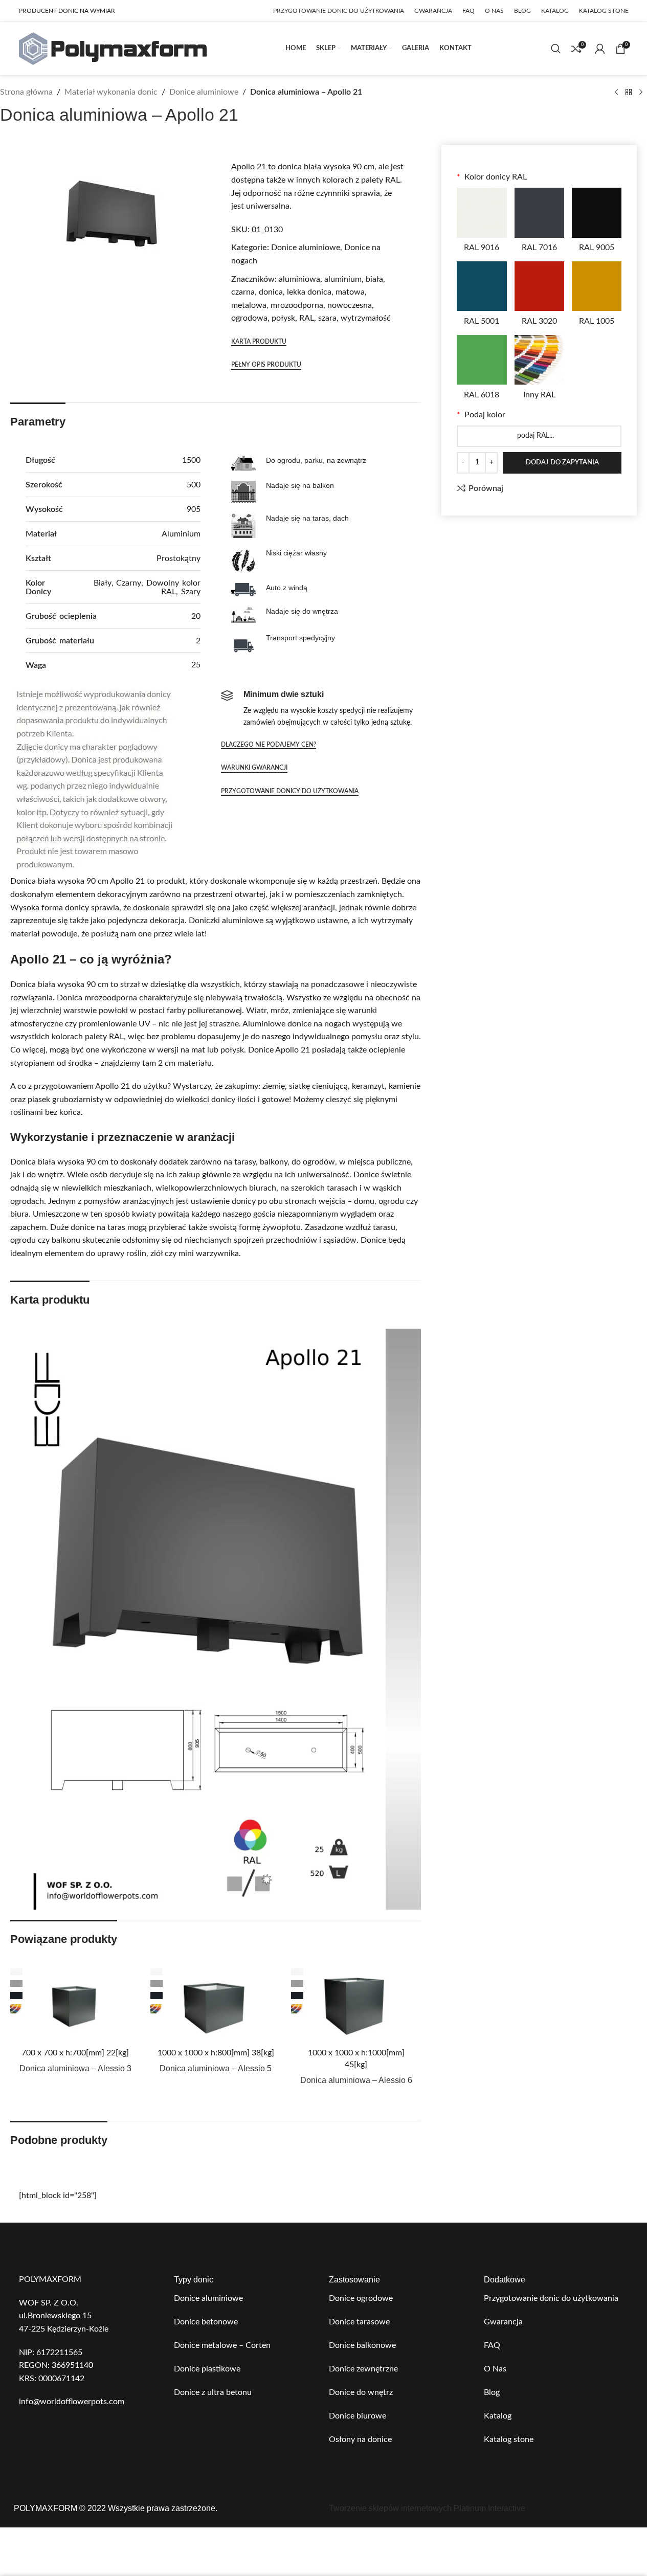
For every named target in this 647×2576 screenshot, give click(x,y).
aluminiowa (299, 279)
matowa (350, 292)
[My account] (600, 49)
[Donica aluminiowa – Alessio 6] (356, 2004)
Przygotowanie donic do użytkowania (551, 2298)
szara (327, 318)
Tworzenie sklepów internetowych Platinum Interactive (427, 2508)
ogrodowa (249, 318)
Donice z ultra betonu (213, 2392)
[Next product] (641, 93)
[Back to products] (629, 93)
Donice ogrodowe (361, 2298)
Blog (492, 2392)
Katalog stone (509, 2439)
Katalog (498, 2416)
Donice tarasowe (359, 2322)
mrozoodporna (297, 305)
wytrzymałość (366, 318)
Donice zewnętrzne (363, 2369)
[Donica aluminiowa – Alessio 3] (75, 2004)
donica (271, 292)
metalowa (249, 305)
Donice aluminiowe (204, 92)
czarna (243, 292)
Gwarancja (503, 2322)
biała (374, 279)
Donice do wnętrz (361, 2392)
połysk (283, 318)
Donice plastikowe (207, 2369)
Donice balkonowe (362, 2345)
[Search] (556, 49)
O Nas (495, 2369)
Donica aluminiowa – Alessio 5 (216, 2068)
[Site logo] (113, 48)
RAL (307, 318)
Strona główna (26, 92)
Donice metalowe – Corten (222, 2345)
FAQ (492, 2345)
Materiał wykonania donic (111, 92)
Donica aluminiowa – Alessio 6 (356, 2080)
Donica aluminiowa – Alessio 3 (75, 2068)
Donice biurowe (358, 2416)
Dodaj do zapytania (562, 463)
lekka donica (309, 292)
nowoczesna (350, 305)
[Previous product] (616, 93)
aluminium (343, 279)
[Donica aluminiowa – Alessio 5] (215, 2004)
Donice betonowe (206, 2322)
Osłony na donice (360, 2439)
